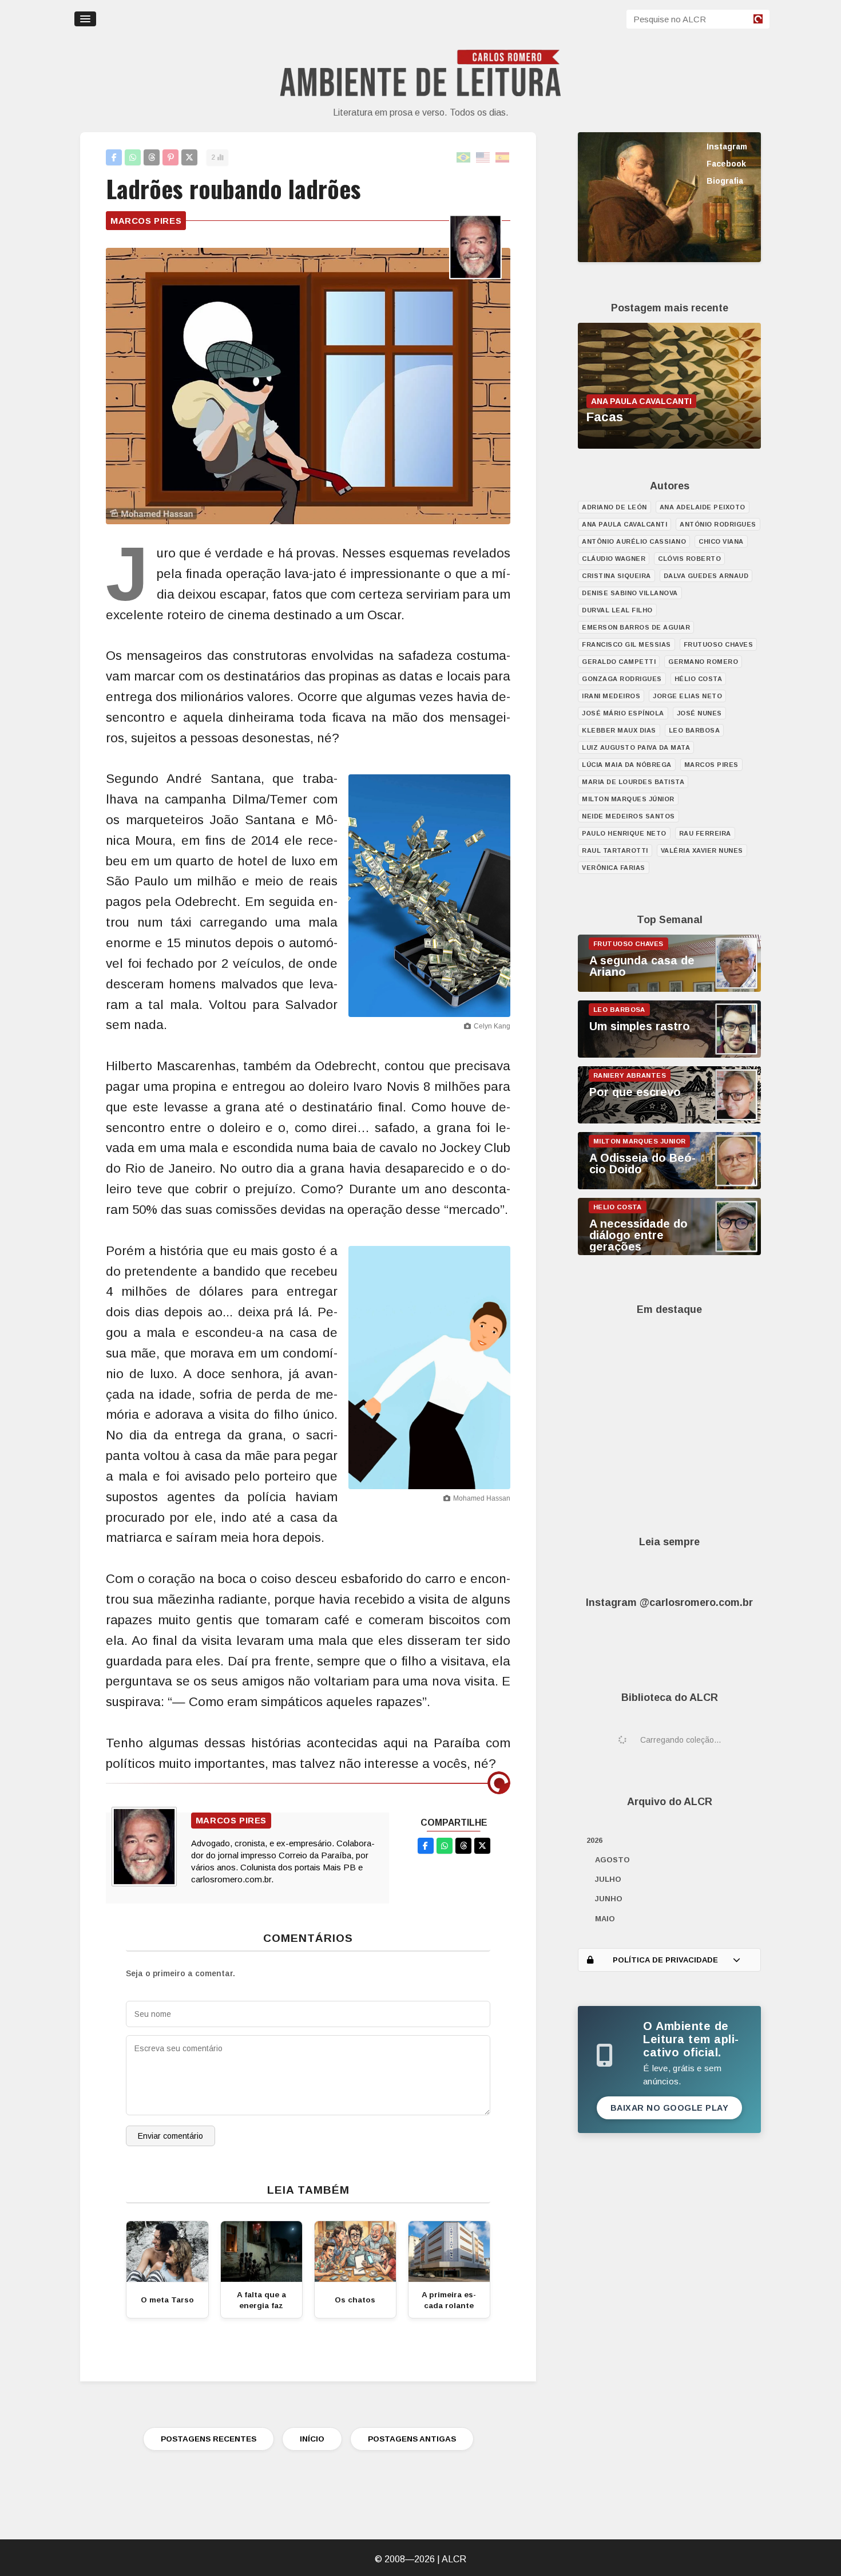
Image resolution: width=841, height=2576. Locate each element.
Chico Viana (721, 541)
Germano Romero (703, 662)
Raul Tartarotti (615, 850)
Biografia (725, 181)
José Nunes (699, 713)
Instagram (727, 147)
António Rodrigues (718, 524)
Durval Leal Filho (617, 610)
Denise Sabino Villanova (630, 593)
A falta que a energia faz (261, 2300)
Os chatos (355, 2300)
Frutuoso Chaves (719, 644)
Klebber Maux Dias (619, 730)
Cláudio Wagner (614, 559)
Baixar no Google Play (670, 2108)
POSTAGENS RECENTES (209, 2439)
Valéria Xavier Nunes (702, 850)
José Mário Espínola (623, 713)
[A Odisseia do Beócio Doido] (669, 1186)
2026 (594, 1840)
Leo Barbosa (695, 730)
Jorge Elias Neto (687, 696)
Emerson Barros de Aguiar (636, 627)
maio (605, 1919)
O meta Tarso (167, 2300)
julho (608, 1879)
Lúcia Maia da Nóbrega (627, 765)
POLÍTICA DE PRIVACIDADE (665, 1960)
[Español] (503, 158)
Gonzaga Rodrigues (622, 679)
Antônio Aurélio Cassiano (634, 541)
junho (609, 1899)
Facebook (726, 164)
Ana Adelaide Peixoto (703, 507)
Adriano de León (614, 507)
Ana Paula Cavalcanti (624, 524)
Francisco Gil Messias (626, 644)
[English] (483, 158)
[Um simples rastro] (669, 1055)
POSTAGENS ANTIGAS (412, 2439)
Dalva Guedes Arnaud (706, 576)
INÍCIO (312, 2439)
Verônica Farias (614, 868)
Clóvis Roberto (689, 559)
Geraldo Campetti (619, 662)
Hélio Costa (699, 679)
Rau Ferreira (705, 833)
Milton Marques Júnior (628, 799)
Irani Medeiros (611, 696)
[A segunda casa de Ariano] (669, 989)
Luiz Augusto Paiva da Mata (636, 747)
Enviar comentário (170, 2136)
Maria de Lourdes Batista (633, 782)
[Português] (464, 158)
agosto (612, 1860)
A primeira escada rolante (449, 2300)
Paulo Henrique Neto (624, 833)
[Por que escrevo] (669, 1121)
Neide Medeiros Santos (628, 816)
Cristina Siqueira (616, 576)
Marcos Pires (146, 221)
